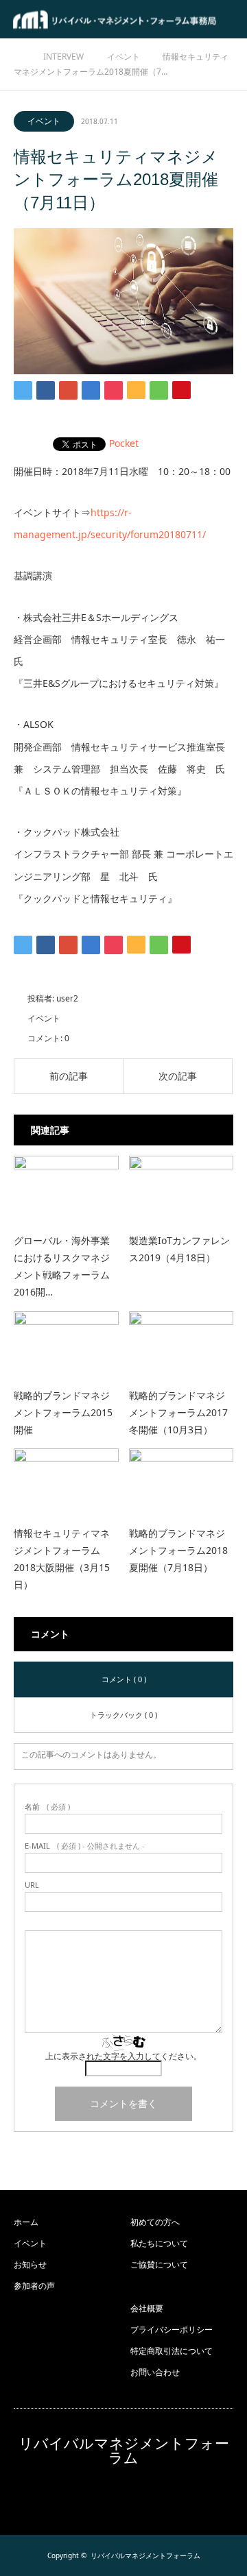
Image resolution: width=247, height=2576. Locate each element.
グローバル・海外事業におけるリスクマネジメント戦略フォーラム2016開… (62, 1266)
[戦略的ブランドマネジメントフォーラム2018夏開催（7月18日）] (181, 1481)
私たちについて (159, 2243)
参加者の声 (34, 2286)
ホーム (26, 2222)
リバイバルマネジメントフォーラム (124, 2451)
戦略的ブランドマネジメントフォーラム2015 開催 (63, 1412)
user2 (67, 998)
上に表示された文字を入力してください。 (123, 2056)
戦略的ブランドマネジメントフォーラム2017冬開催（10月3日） (178, 1412)
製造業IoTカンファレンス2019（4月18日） (179, 1249)
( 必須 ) (47, 1807)
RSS (123, 2496)
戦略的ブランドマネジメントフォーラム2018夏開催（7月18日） (178, 1550)
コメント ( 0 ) (124, 1679)
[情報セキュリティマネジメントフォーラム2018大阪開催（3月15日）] (66, 1481)
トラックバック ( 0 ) (123, 1715)
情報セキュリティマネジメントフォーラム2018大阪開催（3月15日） (62, 1559)
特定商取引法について (172, 2351)
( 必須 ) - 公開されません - (85, 1846)
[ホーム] (18, 54)
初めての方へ (155, 2222)
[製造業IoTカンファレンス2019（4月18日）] (181, 1188)
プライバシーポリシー (172, 2330)
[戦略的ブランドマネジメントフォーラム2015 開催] (66, 1344)
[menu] (228, 19)
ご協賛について (159, 2264)
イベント (44, 121)
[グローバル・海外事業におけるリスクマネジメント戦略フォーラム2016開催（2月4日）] (66, 1188)
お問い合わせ (155, 2372)
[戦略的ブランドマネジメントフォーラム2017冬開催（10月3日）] (181, 1344)
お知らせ (30, 2264)
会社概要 (147, 2308)
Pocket (124, 443)
